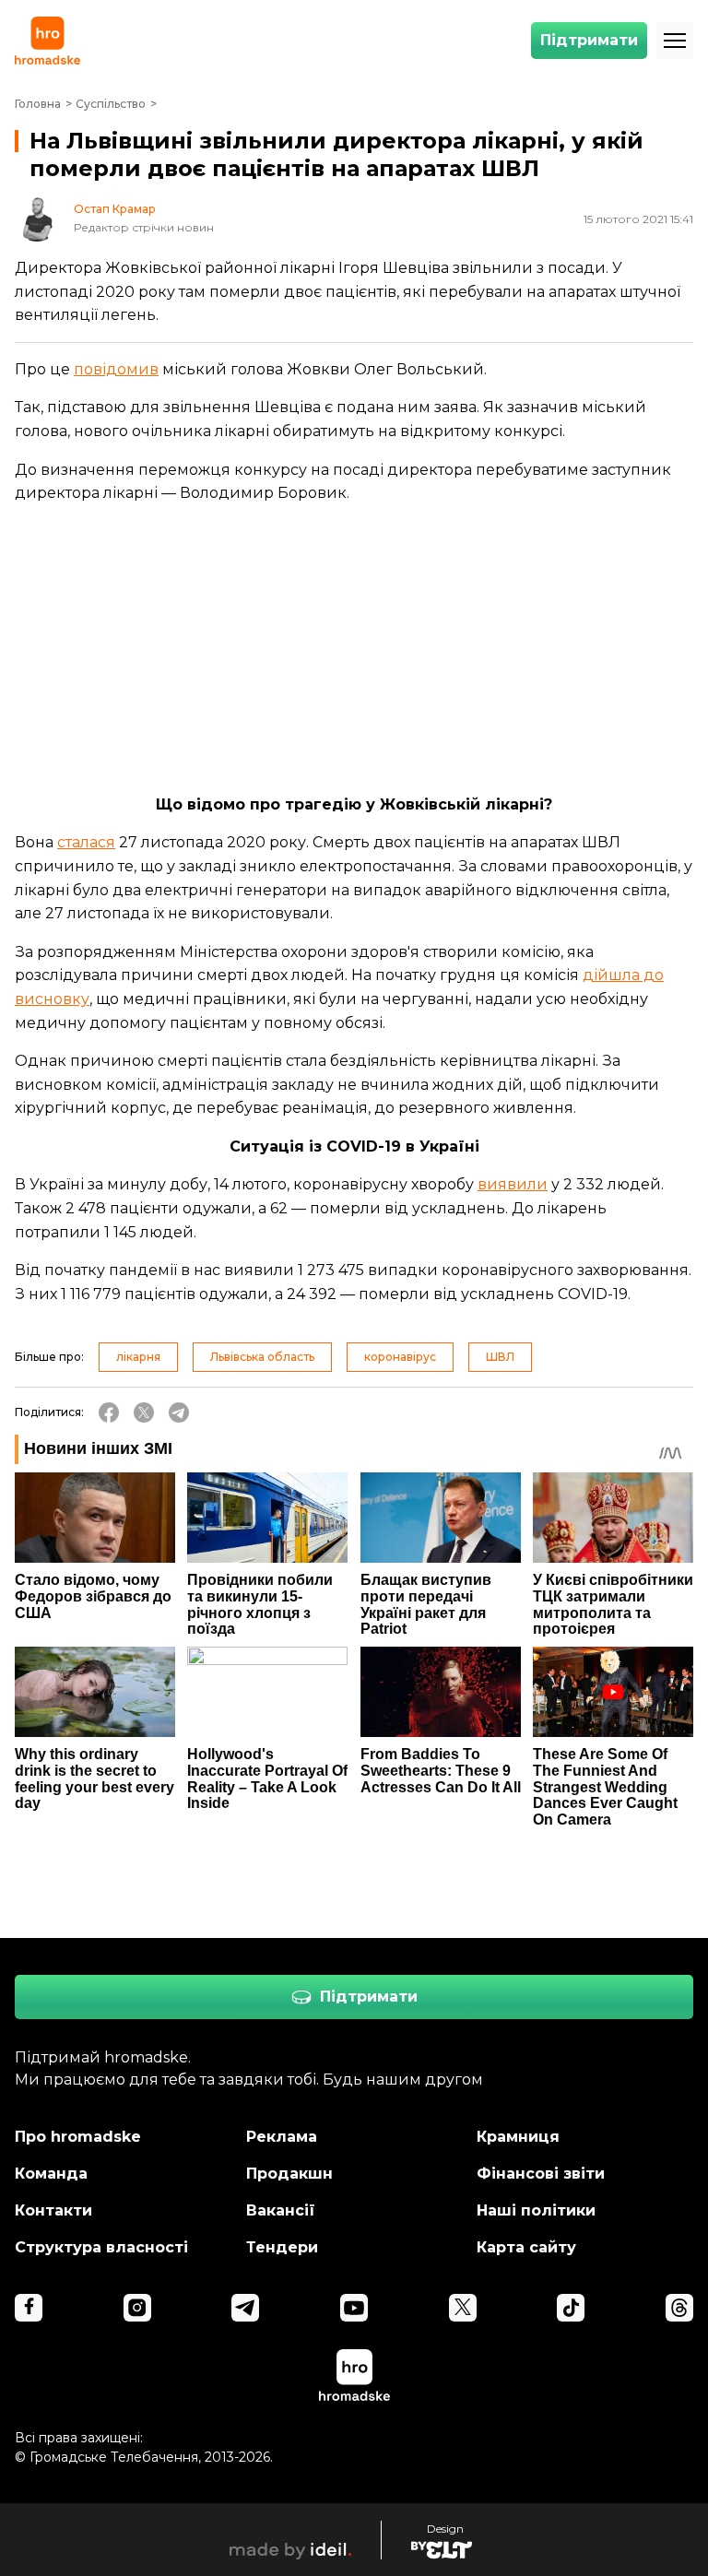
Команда (51, 2174)
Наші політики (536, 2210)
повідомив (116, 369)
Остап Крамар (115, 209)
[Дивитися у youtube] (354, 2308)
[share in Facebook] (109, 1412)
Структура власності (101, 2247)
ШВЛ (500, 1357)
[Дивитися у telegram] (245, 2308)
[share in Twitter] (144, 1412)
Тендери (282, 2247)
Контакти (53, 2210)
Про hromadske (78, 2137)
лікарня (138, 1357)
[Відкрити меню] (675, 41)
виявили (513, 1184)
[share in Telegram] (179, 1412)
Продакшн (289, 2174)
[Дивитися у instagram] (137, 2308)
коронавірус (400, 1357)
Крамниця (518, 2137)
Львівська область (262, 1357)
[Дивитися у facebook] (29, 2308)
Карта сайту (526, 2247)
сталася (86, 842)
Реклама (282, 2137)
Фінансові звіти (541, 2174)
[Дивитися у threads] (679, 2308)
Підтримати (589, 40)
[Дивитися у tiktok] (571, 2308)
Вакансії (281, 2210)
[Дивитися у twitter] (463, 2308)
